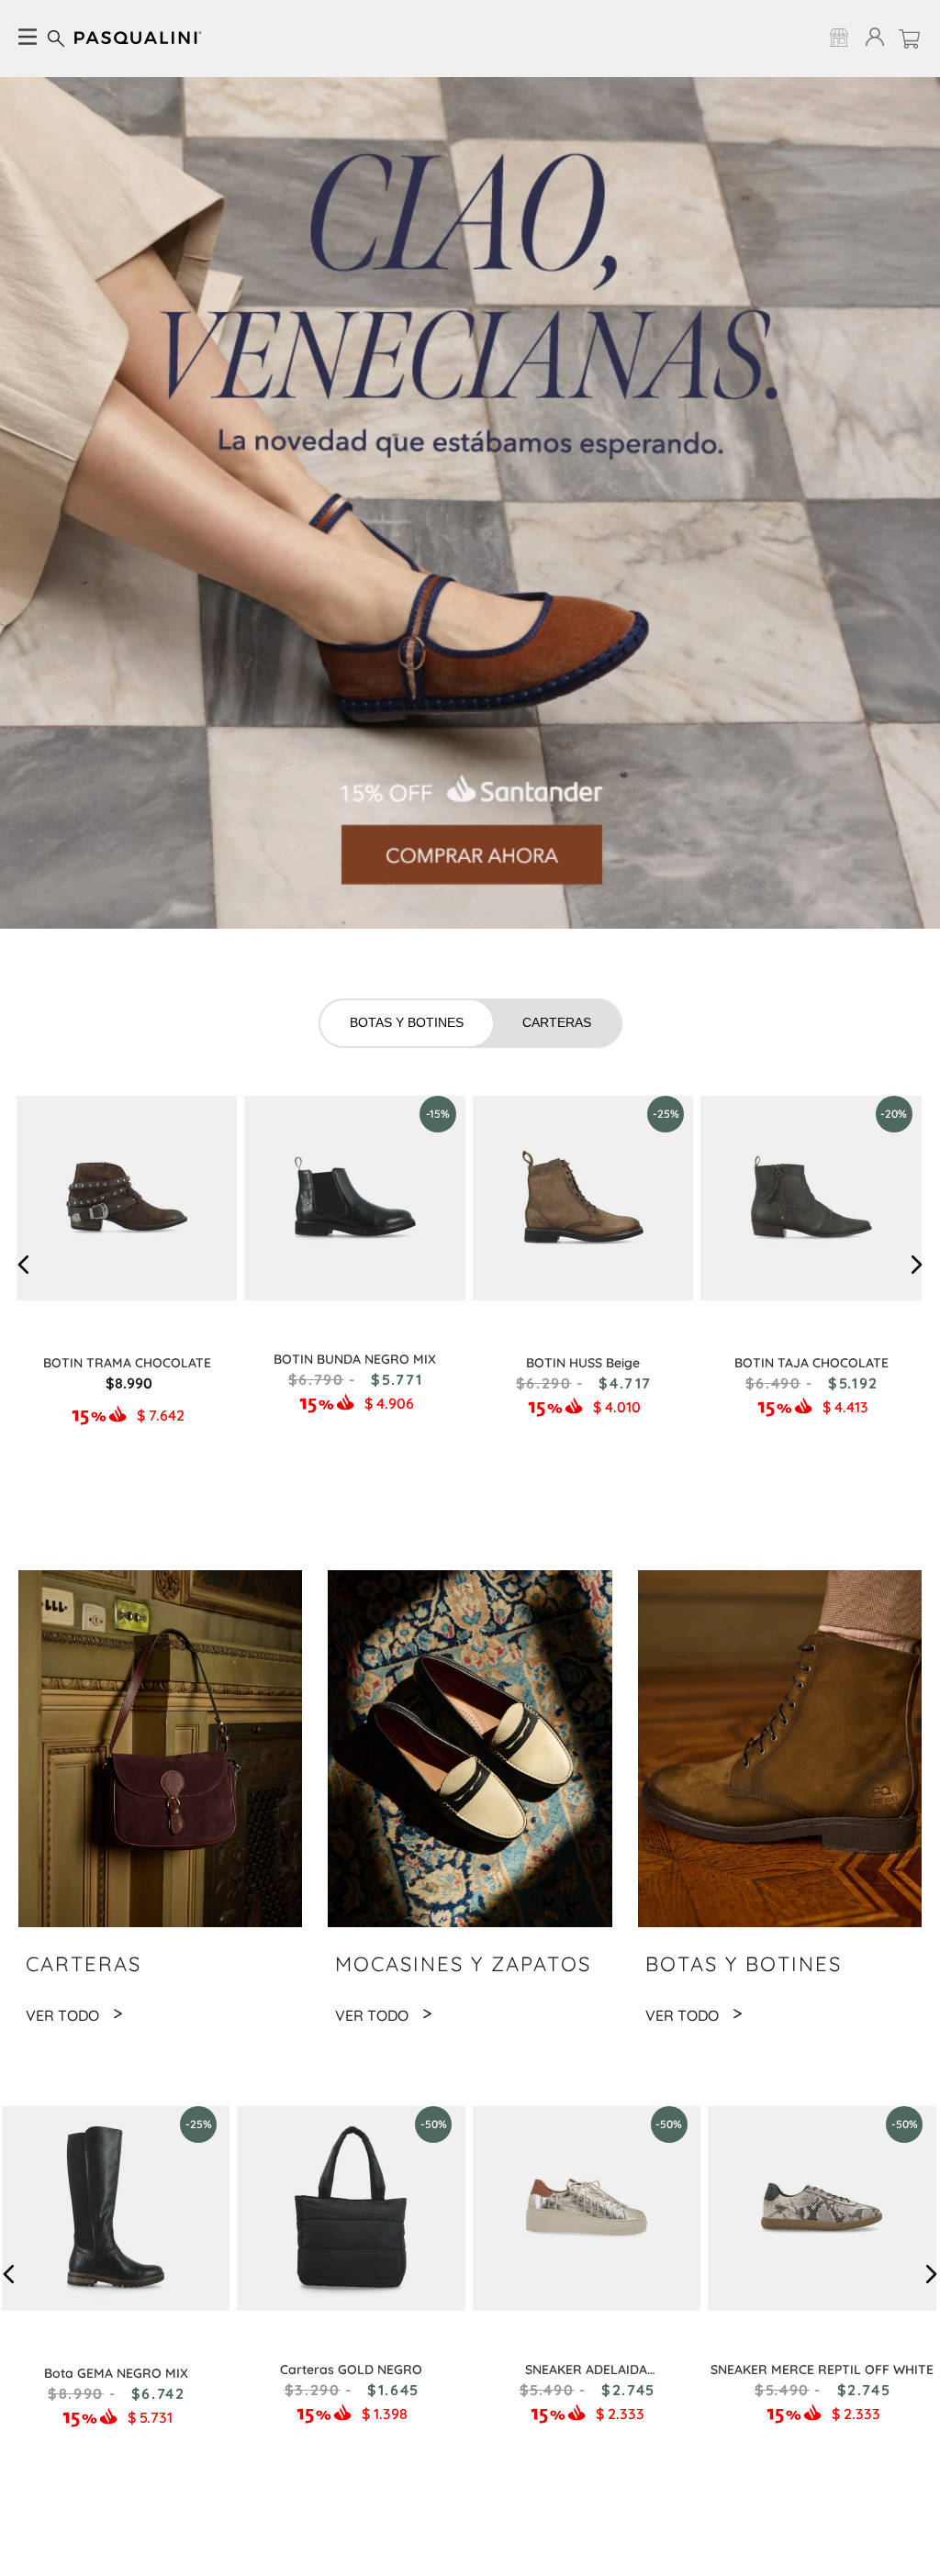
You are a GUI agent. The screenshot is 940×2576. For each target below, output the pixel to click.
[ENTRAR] (871, 38)
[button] (24, 1265)
